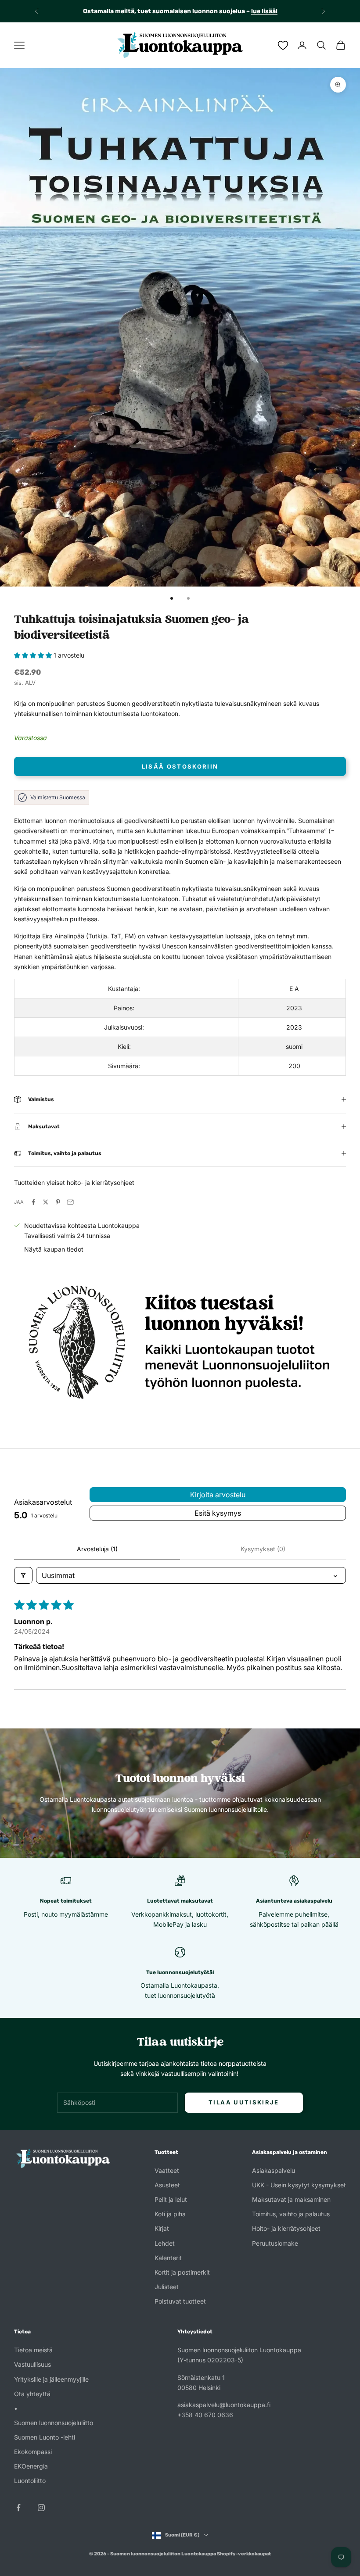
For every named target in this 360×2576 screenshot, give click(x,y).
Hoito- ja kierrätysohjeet (286, 2228)
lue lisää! (264, 11)
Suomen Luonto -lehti (45, 2437)
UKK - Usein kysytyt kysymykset (299, 2185)
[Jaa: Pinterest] (58, 1202)
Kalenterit (168, 2258)
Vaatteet (167, 2170)
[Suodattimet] (23, 1575)
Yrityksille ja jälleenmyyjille (51, 2379)
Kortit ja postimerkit (182, 2272)
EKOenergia (31, 2466)
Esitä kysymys (218, 1513)
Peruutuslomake (275, 2243)
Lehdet (165, 2243)
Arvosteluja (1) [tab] (97, 1549)
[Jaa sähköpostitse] (70, 1202)
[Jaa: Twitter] (46, 1202)
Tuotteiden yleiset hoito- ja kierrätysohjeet (74, 1182)
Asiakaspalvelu (274, 2170)
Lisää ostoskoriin (180, 766)
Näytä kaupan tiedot (54, 1249)
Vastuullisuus (32, 2364)
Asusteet (167, 2185)
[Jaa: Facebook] (33, 1202)
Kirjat (162, 2228)
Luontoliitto (30, 2481)
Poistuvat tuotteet (180, 2301)
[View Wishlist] (283, 45)
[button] (34, 655)
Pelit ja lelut (171, 2199)
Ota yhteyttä (32, 2394)
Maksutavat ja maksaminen (291, 2199)
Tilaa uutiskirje (244, 2102)
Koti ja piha (170, 2214)
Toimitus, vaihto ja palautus (291, 2214)
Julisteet (167, 2287)
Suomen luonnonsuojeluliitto (54, 2423)
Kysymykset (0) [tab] (263, 1549)
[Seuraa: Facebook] (18, 2508)
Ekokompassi (33, 2452)
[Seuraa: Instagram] (41, 2508)
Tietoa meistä (33, 2350)
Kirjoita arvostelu (218, 1495)
